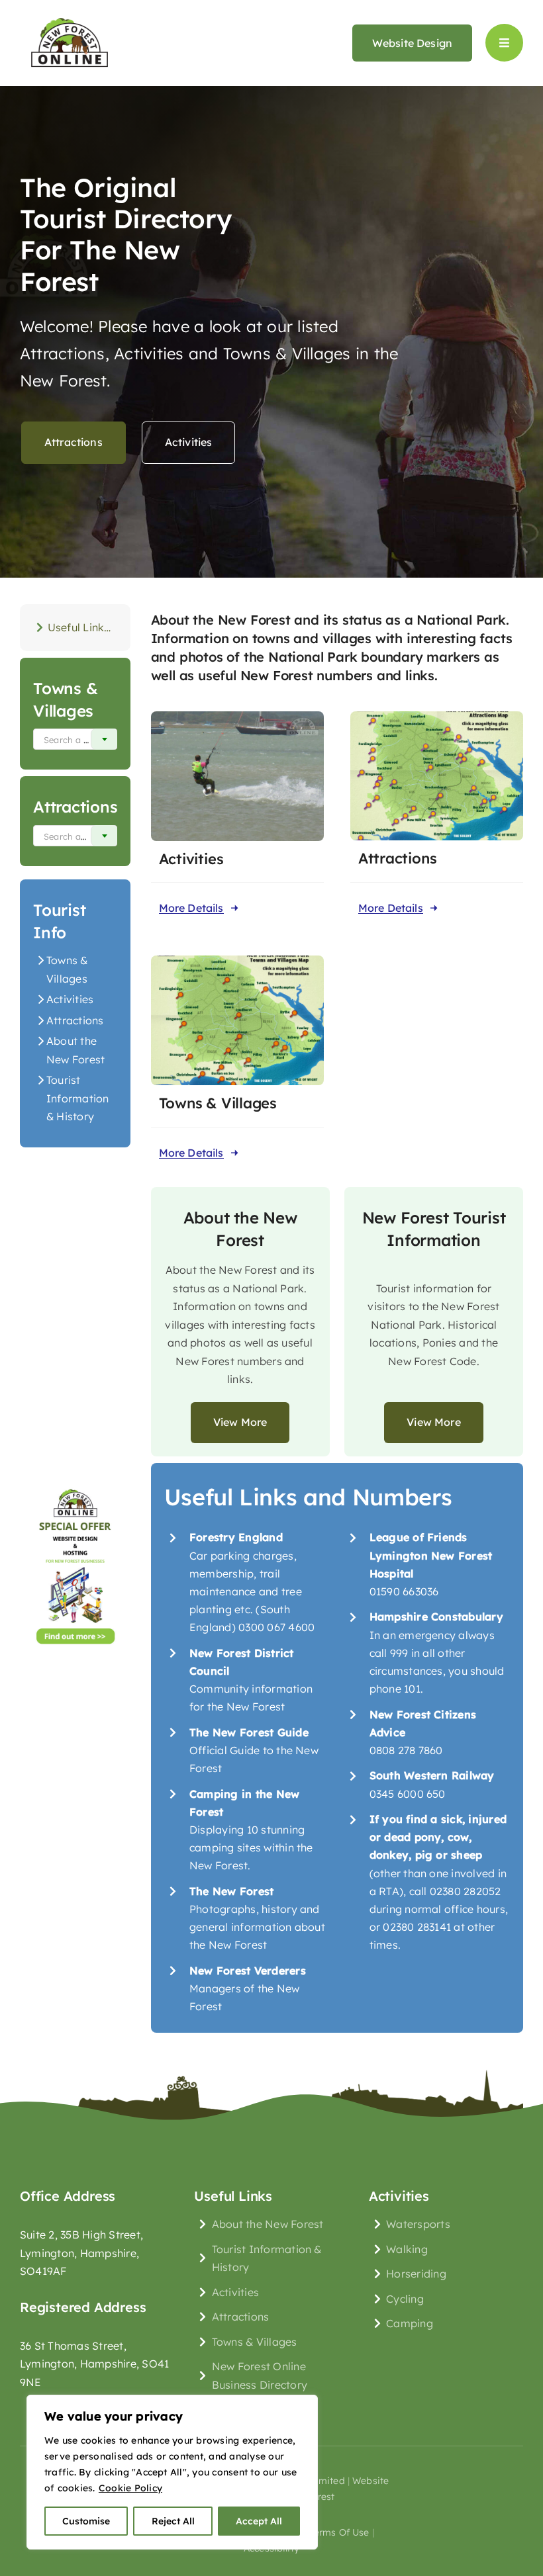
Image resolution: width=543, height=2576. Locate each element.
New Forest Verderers (248, 1971)
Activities (70, 999)
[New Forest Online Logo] (70, 16)
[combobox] (75, 739)
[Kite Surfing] (237, 717)
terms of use (339, 2532)
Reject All (173, 2521)
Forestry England (236, 1537)
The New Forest (231, 1891)
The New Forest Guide (249, 1732)
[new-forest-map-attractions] (437, 717)
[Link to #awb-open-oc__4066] (504, 43)
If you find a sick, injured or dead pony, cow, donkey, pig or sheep (438, 1837)
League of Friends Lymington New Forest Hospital (431, 1555)
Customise (86, 2521)
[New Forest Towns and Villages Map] (237, 961)
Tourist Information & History (78, 1098)
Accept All (259, 2521)
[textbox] (73, 740)
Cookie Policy (130, 2488)
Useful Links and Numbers (82, 627)
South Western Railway (432, 1775)
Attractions (75, 1020)
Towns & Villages (218, 1103)
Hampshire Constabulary (436, 1617)
